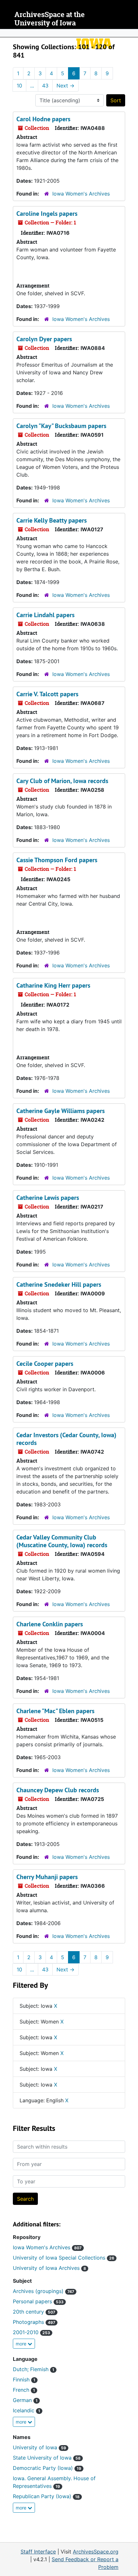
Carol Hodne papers (43, 119)
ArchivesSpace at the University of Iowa (50, 19)
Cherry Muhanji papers (47, 1877)
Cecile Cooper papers (45, 1364)
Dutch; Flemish (34, 2369)
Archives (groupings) (43, 2291)
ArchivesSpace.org (96, 2552)
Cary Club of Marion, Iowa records (62, 781)
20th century (34, 2312)
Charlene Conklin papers (50, 1624)
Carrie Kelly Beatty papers (52, 520)
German (25, 2400)
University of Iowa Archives (49, 2268)
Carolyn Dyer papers (44, 339)
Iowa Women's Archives (81, 194)
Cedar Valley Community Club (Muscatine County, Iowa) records (62, 1541)
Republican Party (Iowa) (46, 2496)
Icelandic (26, 2410)
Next (65, 86)
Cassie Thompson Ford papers (57, 860)
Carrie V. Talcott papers (47, 694)
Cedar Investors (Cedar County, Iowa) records (66, 1439)
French (24, 2390)
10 (19, 86)
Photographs (34, 2322)
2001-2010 (31, 2332)
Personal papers (38, 2301)
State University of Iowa (47, 2458)
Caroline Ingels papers (47, 214)
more (22, 2344)
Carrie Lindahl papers (45, 615)
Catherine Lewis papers (48, 1198)
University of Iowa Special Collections (64, 2258)
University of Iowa (39, 2447)
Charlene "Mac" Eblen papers (55, 1711)
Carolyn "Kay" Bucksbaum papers (61, 426)
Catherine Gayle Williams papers (60, 1111)
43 (45, 86)
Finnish (24, 2380)
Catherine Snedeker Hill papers (59, 1284)
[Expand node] (132, 33)
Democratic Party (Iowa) (47, 2468)
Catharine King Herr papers (53, 985)
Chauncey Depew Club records (58, 1790)
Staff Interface (38, 2552)
